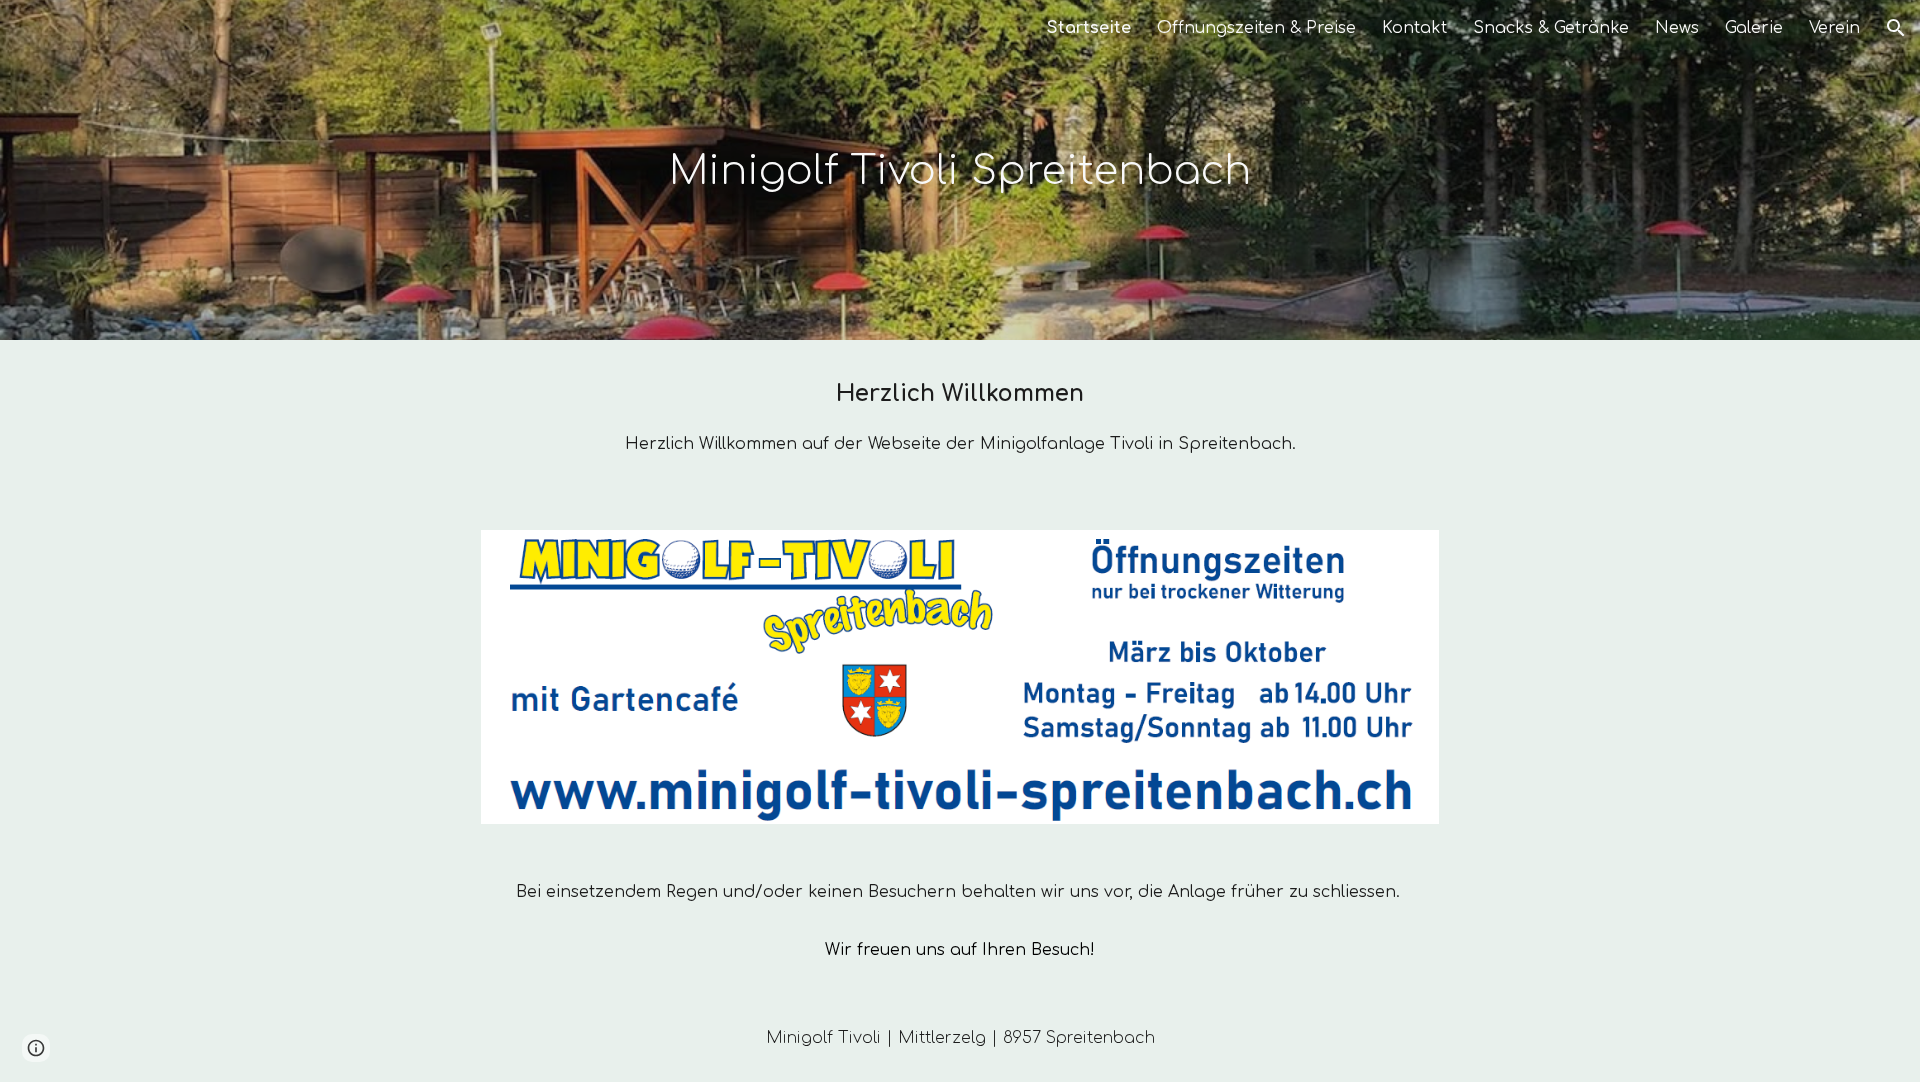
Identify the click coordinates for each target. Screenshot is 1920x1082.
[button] (1896, 28)
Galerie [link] (1754, 28)
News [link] (1677, 28)
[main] (960, 170)
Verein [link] (1834, 28)
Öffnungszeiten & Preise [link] (1256, 28)
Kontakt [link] (1414, 28)
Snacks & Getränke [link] (1551, 28)
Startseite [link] (1089, 28)
